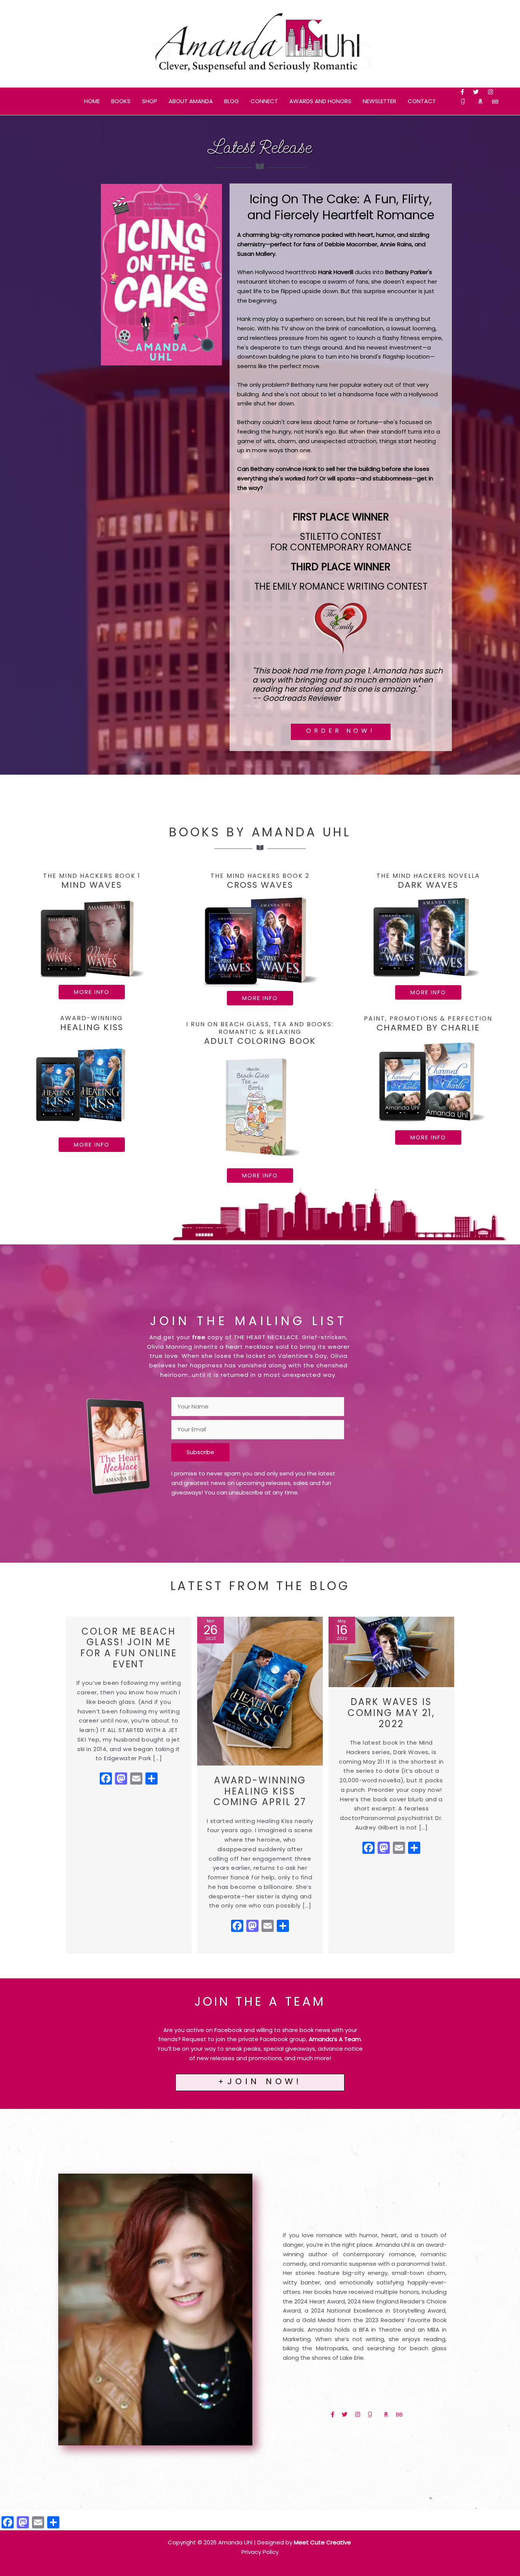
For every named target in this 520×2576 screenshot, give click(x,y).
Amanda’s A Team (335, 2039)
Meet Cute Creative (323, 2542)
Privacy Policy (260, 2552)
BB (495, 101)
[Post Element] (129, 1784)
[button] (92, 992)
